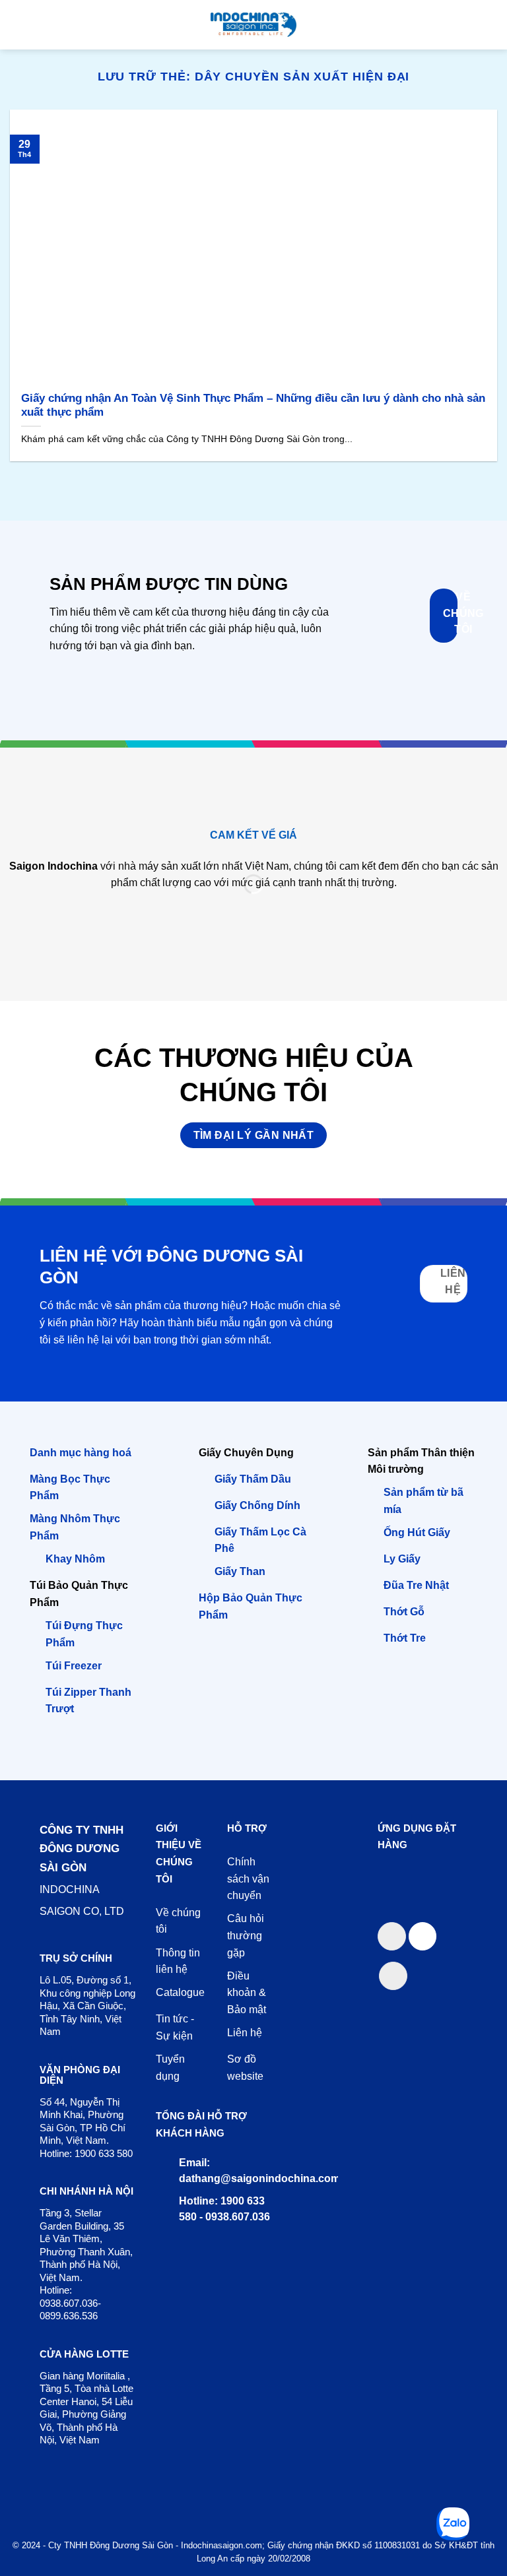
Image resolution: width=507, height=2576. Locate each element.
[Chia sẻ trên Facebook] (392, 1936)
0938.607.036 (69, 2303)
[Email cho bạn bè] (423, 1936)
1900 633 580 (104, 2153)
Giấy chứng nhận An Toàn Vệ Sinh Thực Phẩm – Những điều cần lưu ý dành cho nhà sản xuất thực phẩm (253, 405)
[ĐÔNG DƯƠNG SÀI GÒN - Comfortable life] (253, 25)
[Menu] (18, 25)
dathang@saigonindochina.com (259, 2178)
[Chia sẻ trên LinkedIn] (393, 1976)
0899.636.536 (69, 2316)
